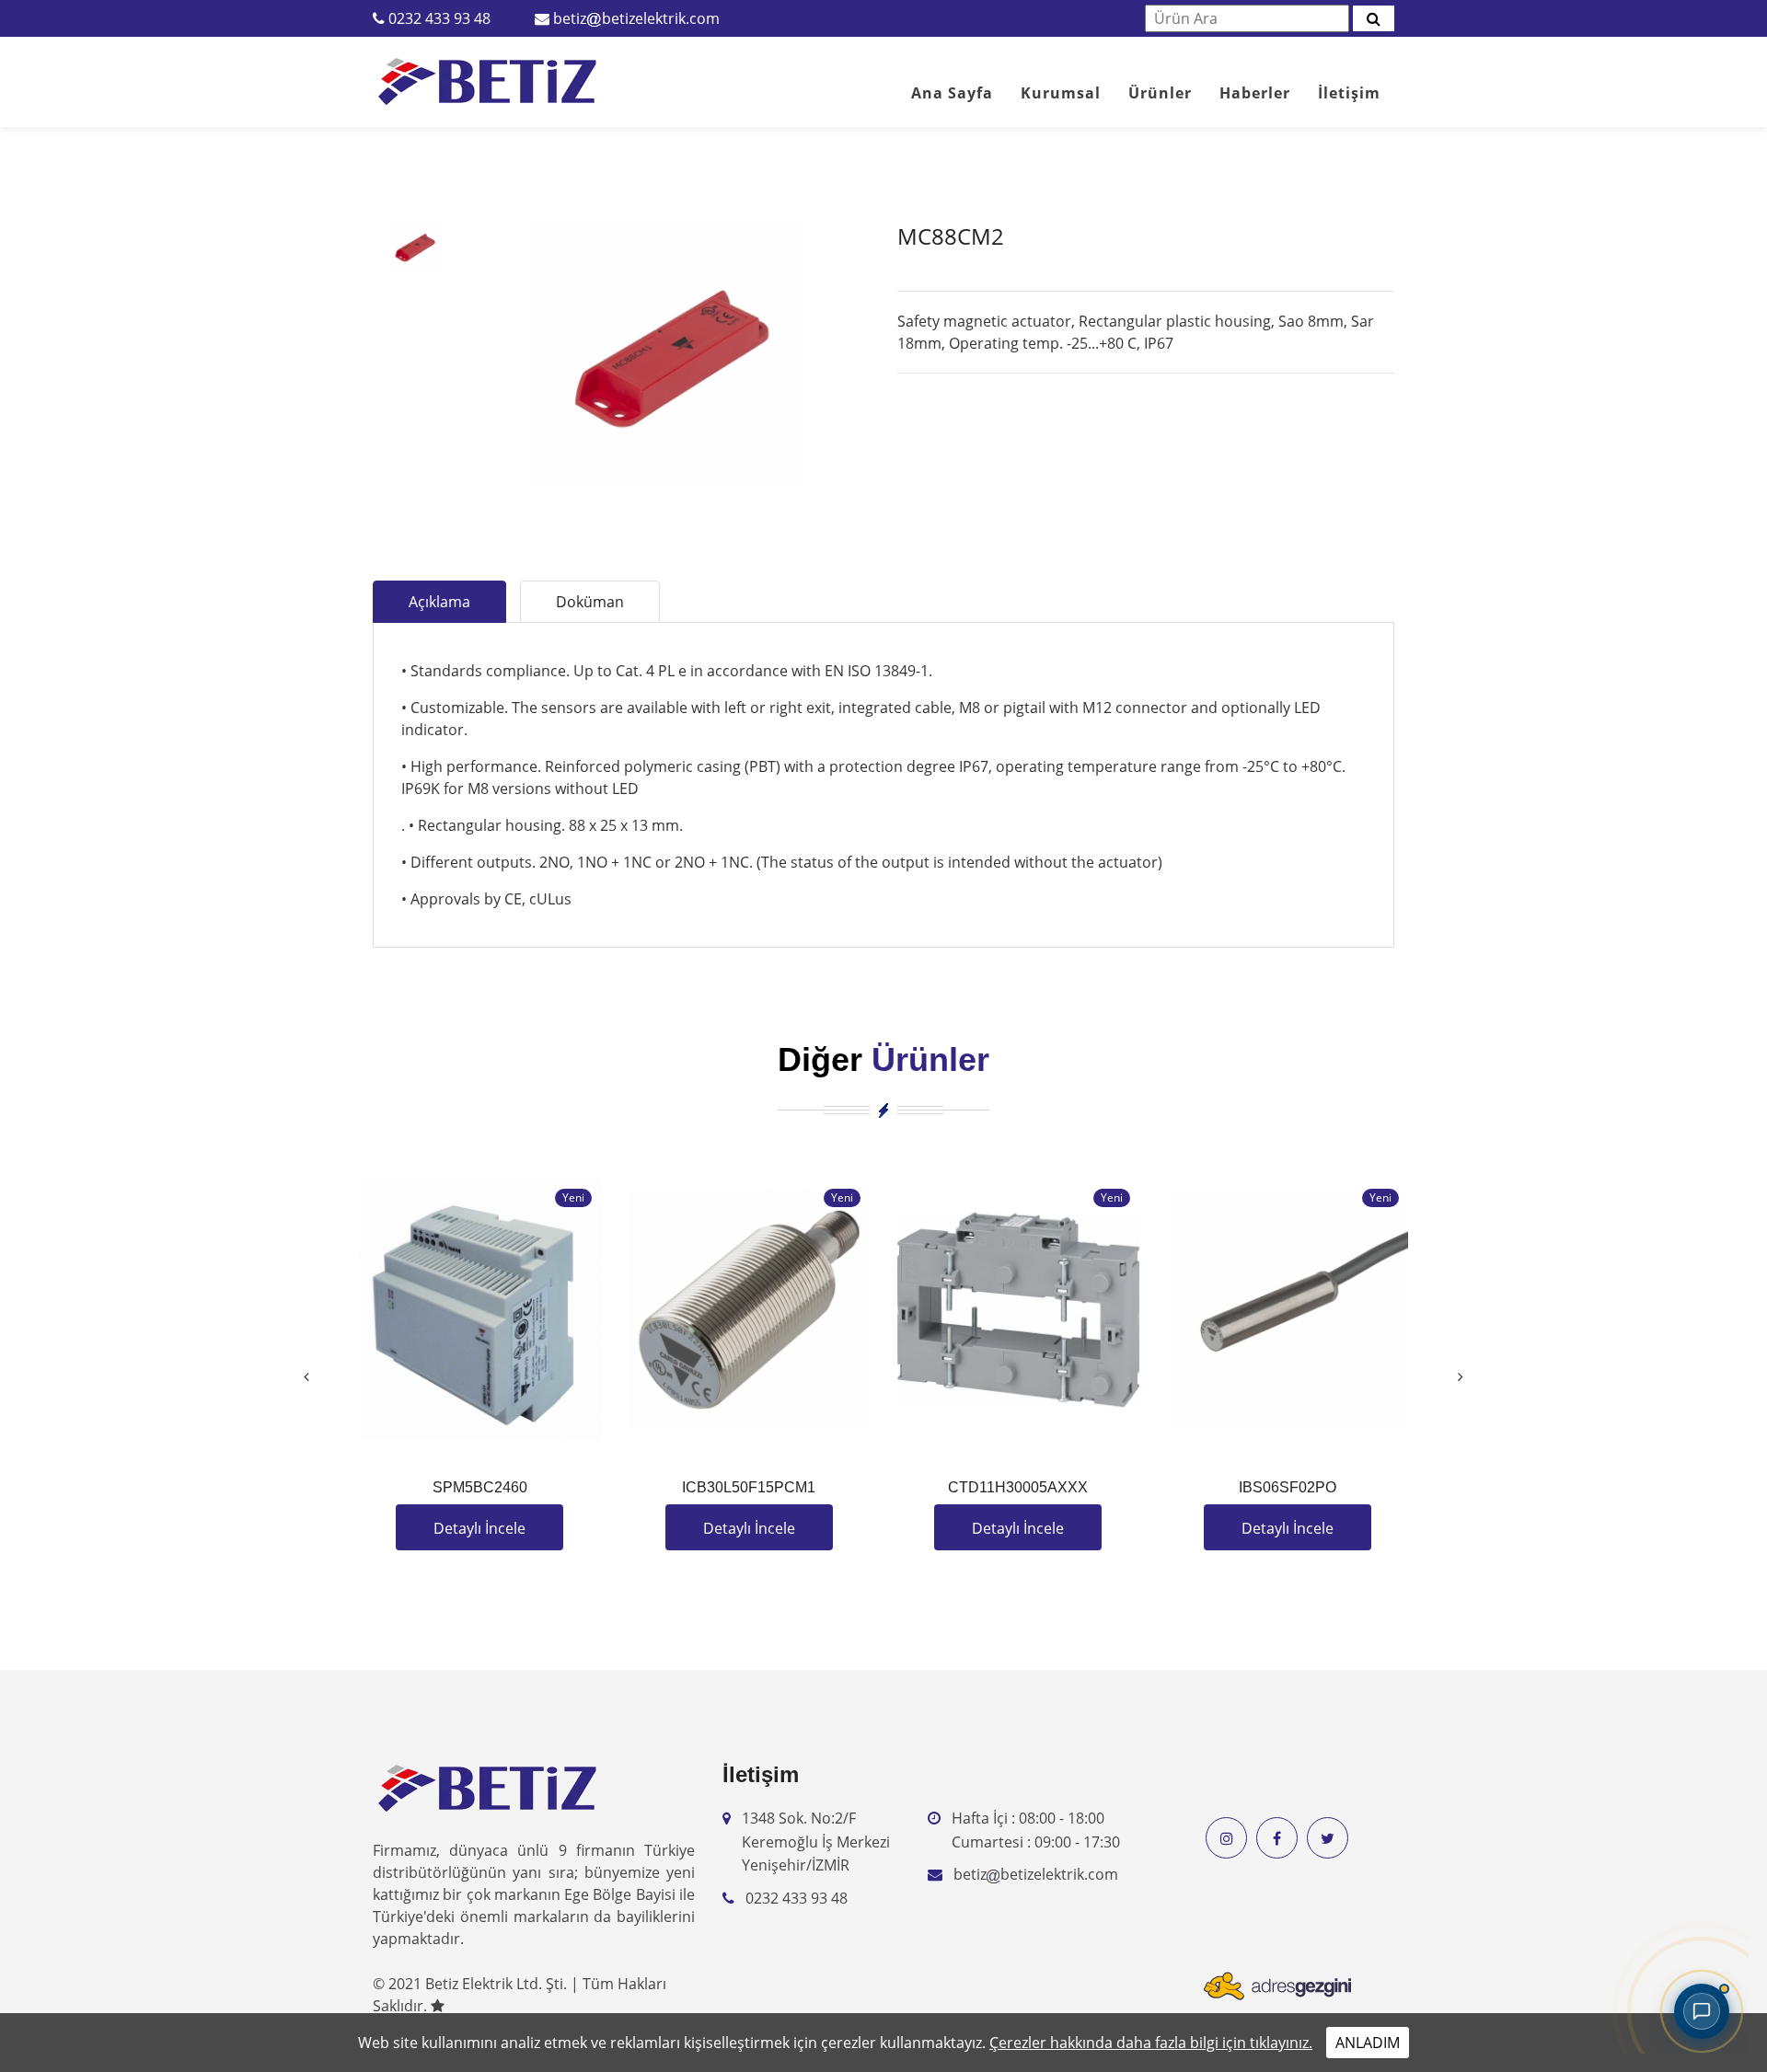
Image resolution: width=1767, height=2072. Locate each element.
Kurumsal (1061, 93)
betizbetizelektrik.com (636, 18)
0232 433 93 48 (439, 18)
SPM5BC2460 (480, 1487)
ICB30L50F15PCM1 (749, 1487)
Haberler (1255, 93)
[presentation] (306, 1376)
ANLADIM (1368, 2043)
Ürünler (1160, 93)
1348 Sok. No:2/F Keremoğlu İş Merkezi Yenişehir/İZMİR (816, 1842)
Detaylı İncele (479, 1528)
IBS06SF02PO (1288, 1487)
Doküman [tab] (590, 602)
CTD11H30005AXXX (1018, 1487)
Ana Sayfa (952, 93)
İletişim (1349, 93)
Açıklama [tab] (439, 602)
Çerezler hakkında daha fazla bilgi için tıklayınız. (1151, 2043)
